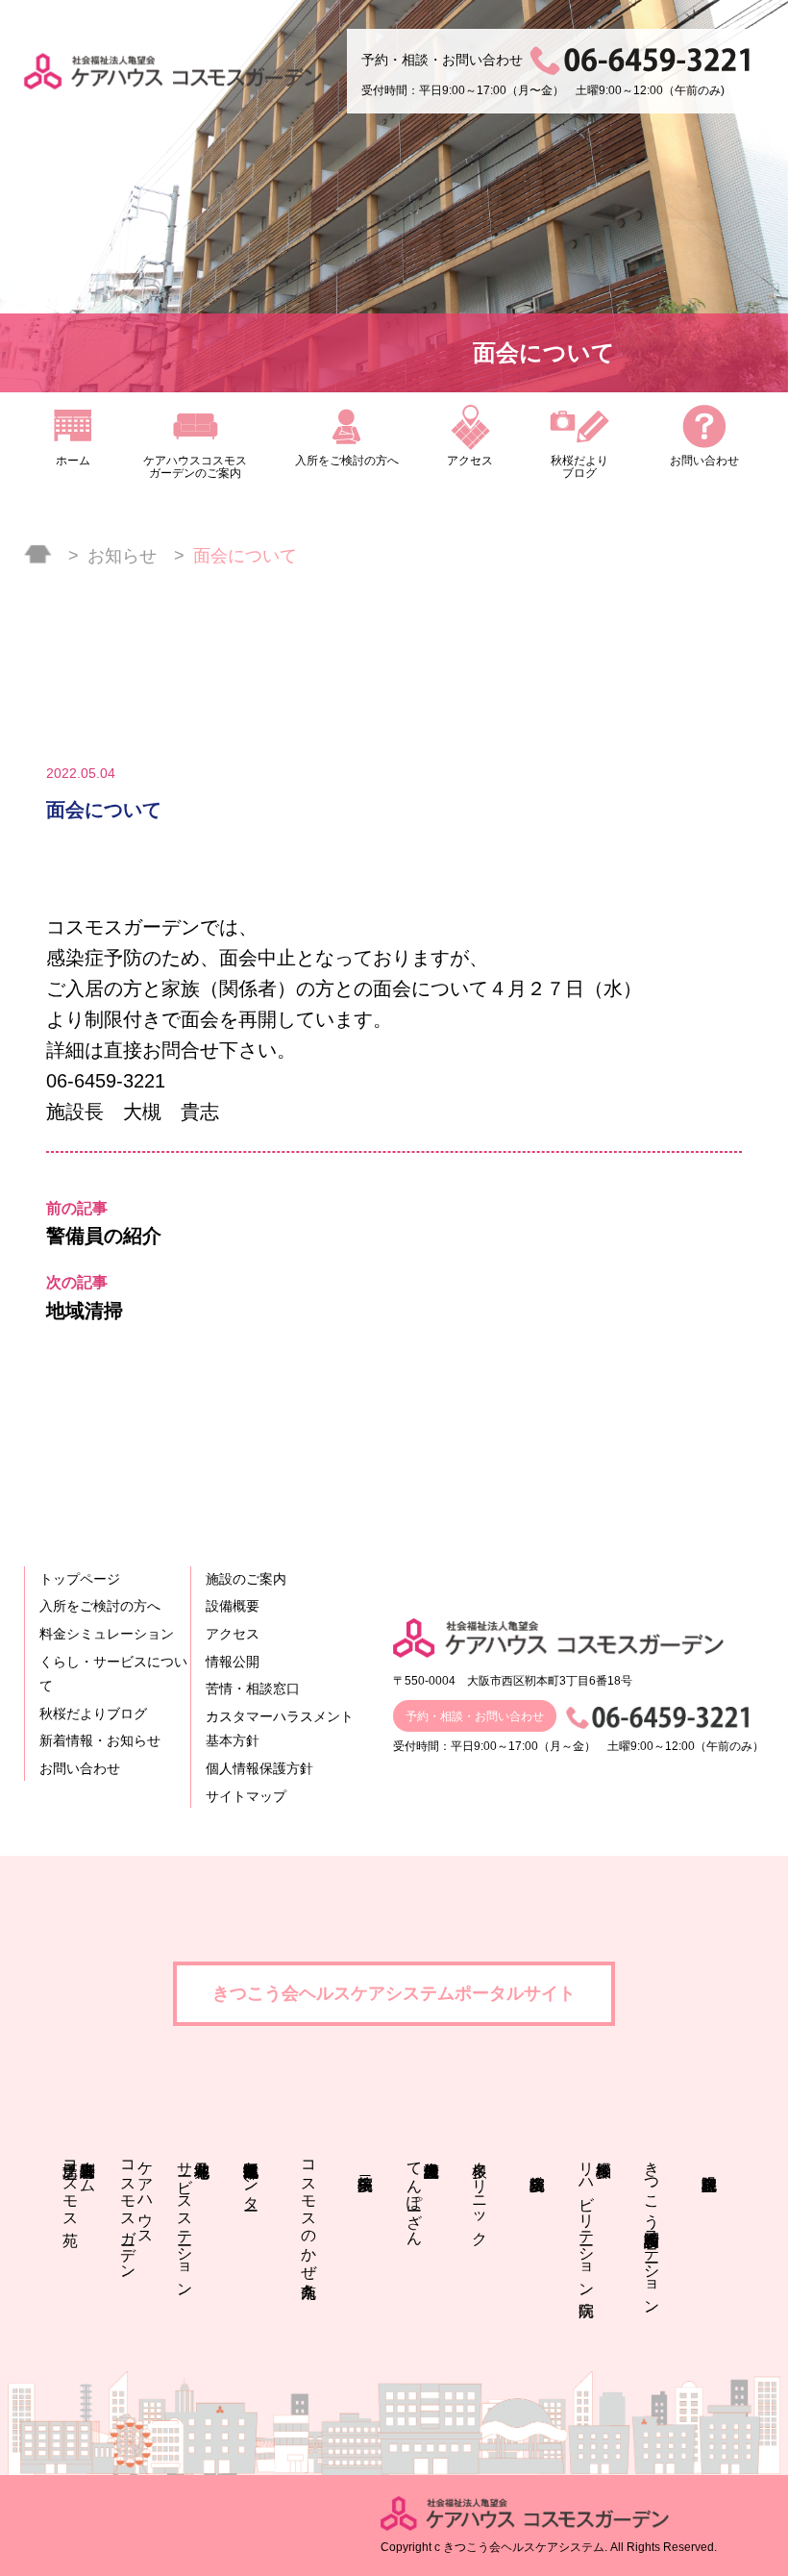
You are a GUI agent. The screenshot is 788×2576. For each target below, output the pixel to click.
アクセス (470, 461)
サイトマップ (246, 1796)
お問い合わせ (704, 461)
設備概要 (233, 1606)
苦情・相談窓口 (253, 1688)
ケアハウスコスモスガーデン (137, 2212)
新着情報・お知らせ (100, 1740)
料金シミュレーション (107, 1634)
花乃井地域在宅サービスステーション (185, 2221)
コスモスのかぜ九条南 (309, 2212)
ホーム (73, 461)
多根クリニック (480, 2195)
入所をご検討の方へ (347, 461)
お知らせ (122, 556)
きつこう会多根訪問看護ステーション (652, 2229)
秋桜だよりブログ (579, 467)
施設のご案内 (246, 1579)
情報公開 (233, 1662)
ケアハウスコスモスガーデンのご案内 (195, 467)
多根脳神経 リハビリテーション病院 (595, 2221)
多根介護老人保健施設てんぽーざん (415, 2194)
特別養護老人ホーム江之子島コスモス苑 (79, 2186)
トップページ (80, 1579)
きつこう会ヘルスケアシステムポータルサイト (394, 1993)
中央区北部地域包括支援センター (251, 2177)
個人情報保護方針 (259, 1768)
